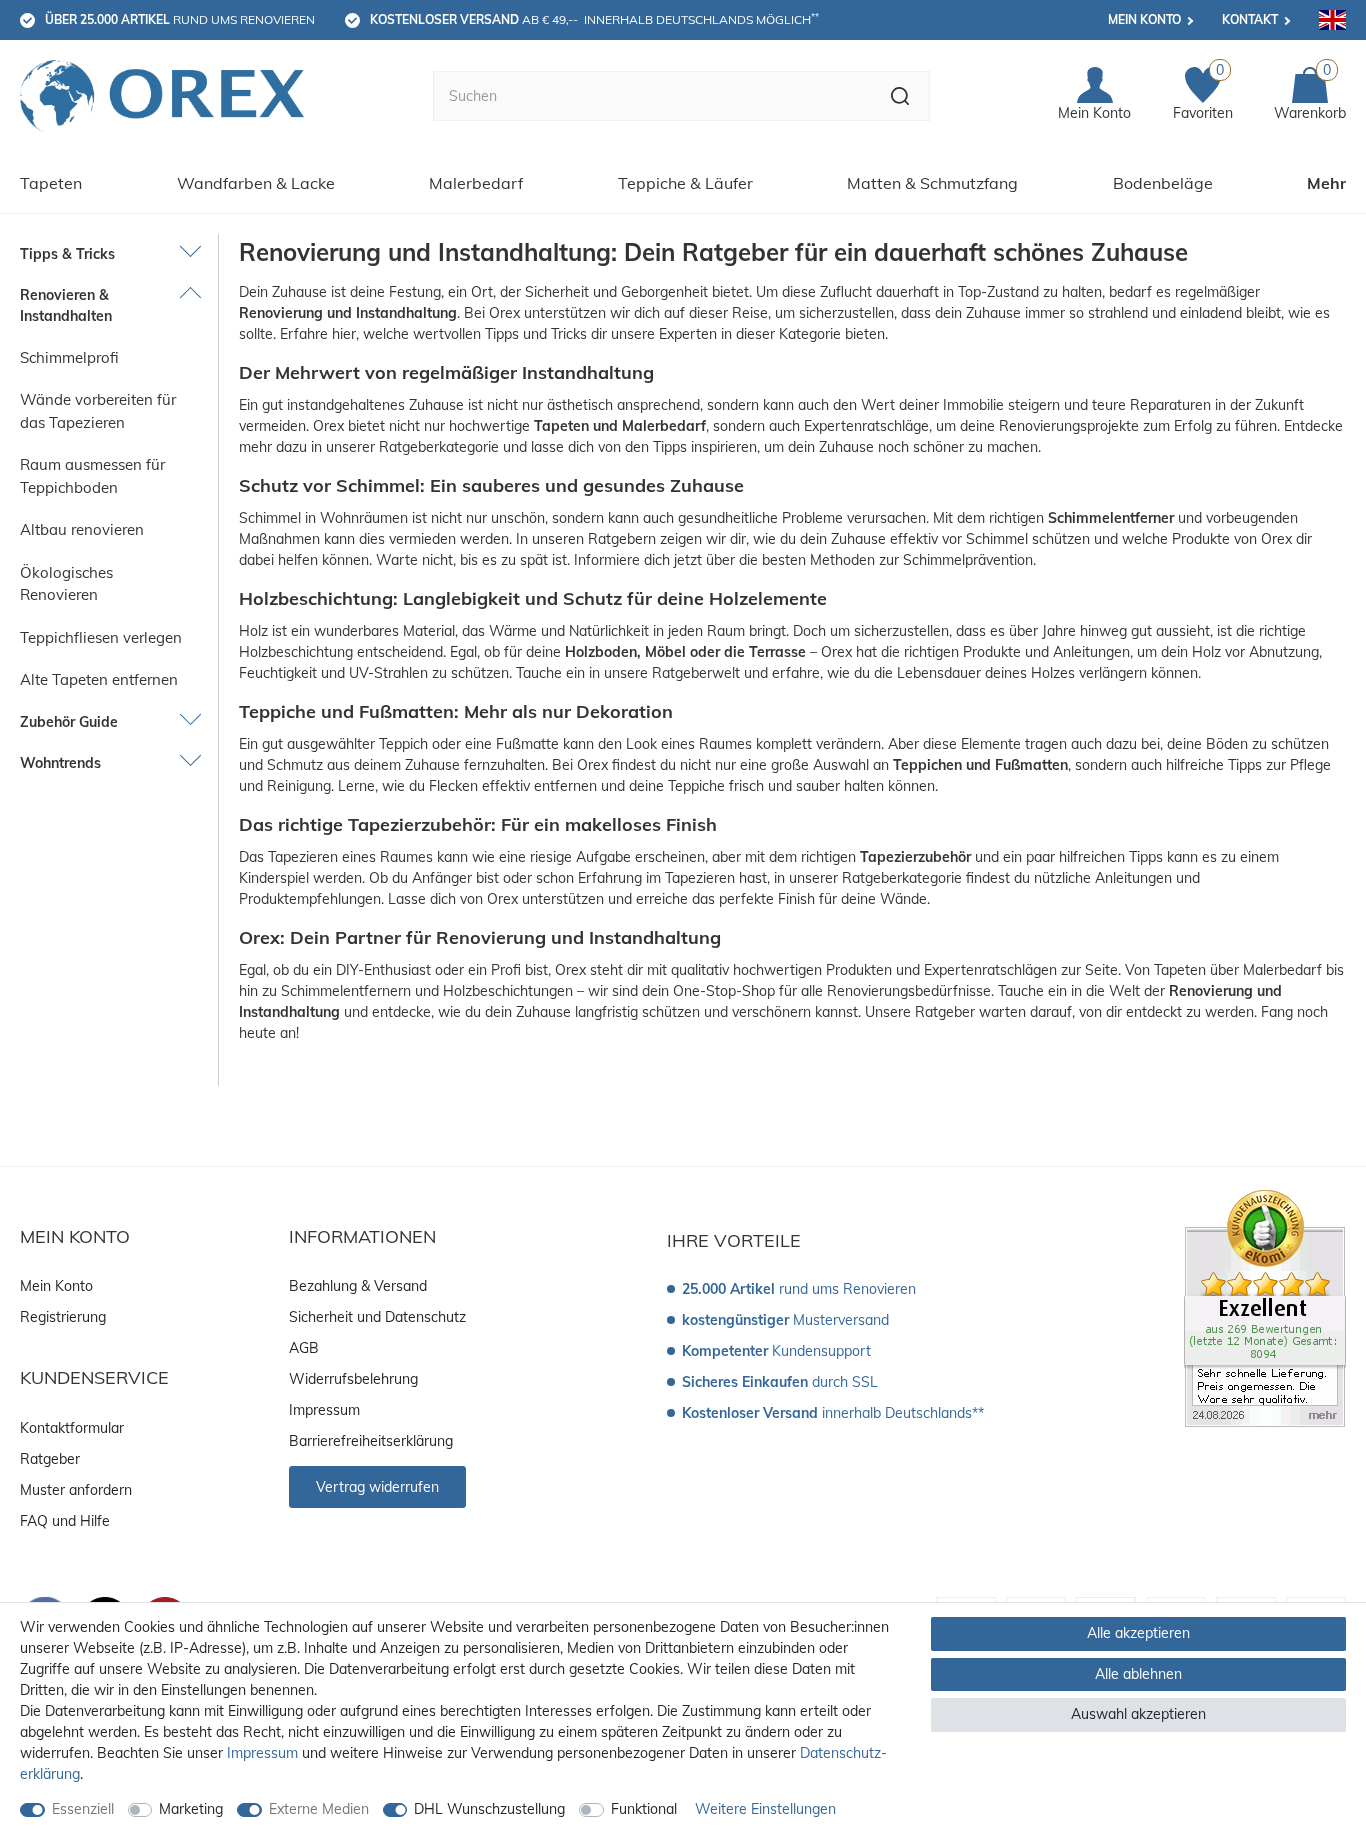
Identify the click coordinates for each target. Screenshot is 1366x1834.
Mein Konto (1144, 19)
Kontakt (1250, 19)
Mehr (1326, 183)
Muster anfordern (76, 1490)
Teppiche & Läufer (685, 183)
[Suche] (900, 96)
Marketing (191, 1809)
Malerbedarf (476, 183)
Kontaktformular (72, 1428)
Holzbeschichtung (296, 652)
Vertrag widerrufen (377, 1487)
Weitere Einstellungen (765, 1809)
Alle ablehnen (1138, 1674)
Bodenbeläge (1163, 183)
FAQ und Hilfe (65, 1521)
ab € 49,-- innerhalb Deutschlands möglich (594, 19)
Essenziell (83, 1809)
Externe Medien (319, 1809)
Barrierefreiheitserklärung (371, 1441)
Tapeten (51, 183)
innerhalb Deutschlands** (833, 1413)
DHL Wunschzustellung (489, 1809)
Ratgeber (50, 1459)
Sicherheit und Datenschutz (377, 1317)
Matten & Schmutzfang (932, 183)
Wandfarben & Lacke (256, 183)
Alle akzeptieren (1138, 1633)
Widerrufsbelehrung (353, 1379)
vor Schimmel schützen (1016, 539)
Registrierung (63, 1317)
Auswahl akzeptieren (1138, 1714)
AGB (304, 1348)
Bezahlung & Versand (358, 1286)
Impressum (324, 1410)
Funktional (644, 1809)
